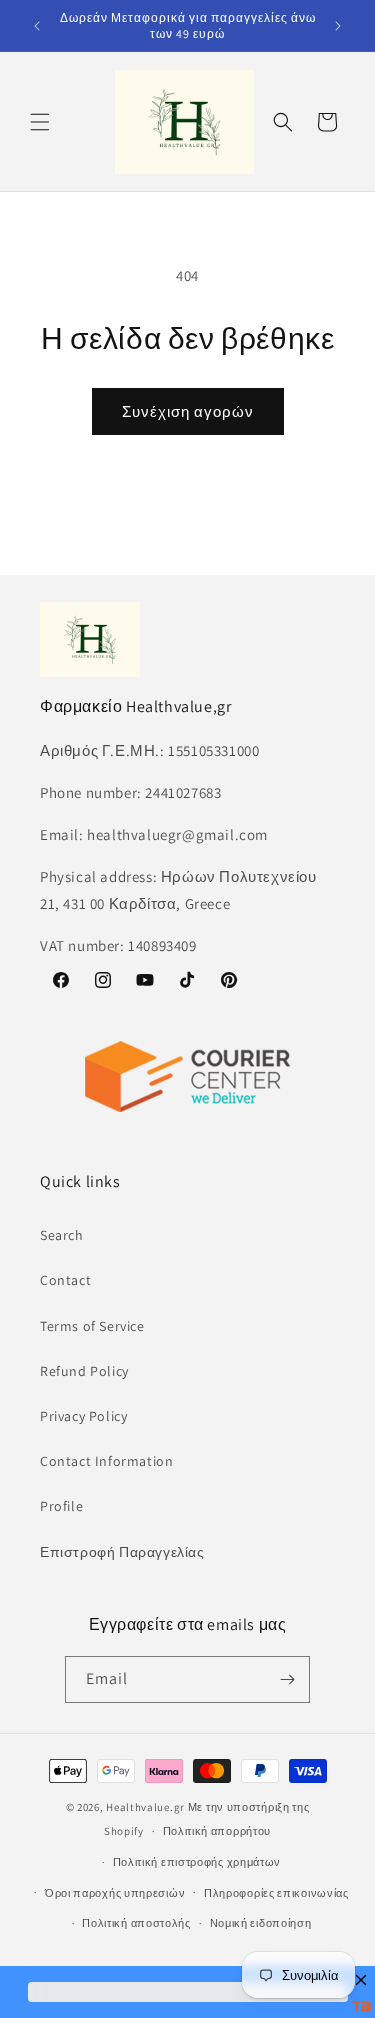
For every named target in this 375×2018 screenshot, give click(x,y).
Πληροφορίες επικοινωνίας (276, 1893)
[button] (40, 122)
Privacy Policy (83, 1416)
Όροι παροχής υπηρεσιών (115, 1893)
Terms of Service (92, 1326)
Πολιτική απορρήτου (217, 1831)
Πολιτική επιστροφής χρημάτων (197, 1862)
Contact (65, 1280)
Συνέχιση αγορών (188, 411)
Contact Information (106, 1461)
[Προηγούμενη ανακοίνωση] (37, 26)
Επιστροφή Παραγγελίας (122, 1552)
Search (62, 1235)
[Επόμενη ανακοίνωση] (338, 26)
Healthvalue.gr (145, 1807)
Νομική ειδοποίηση (261, 1923)
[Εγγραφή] (287, 1679)
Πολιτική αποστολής (136, 1923)
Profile (61, 1506)
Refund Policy (84, 1371)
